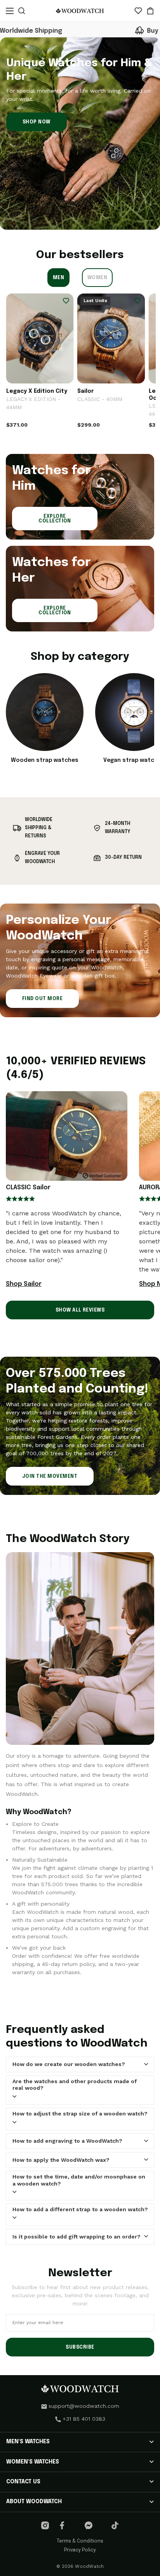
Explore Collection (55, 519)
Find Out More (42, 999)
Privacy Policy (80, 2550)
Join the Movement (50, 1477)
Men (58, 278)
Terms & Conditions (80, 2541)
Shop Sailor (24, 1284)
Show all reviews (80, 1310)
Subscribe (80, 2347)
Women (97, 278)
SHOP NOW (37, 122)
